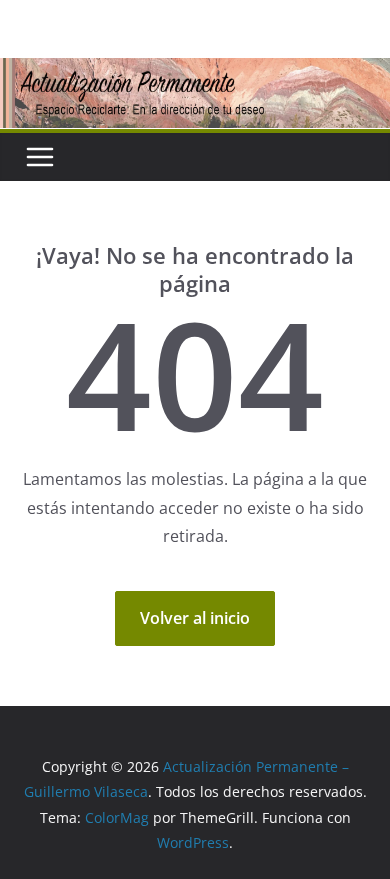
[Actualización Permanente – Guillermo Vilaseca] (195, 72)
